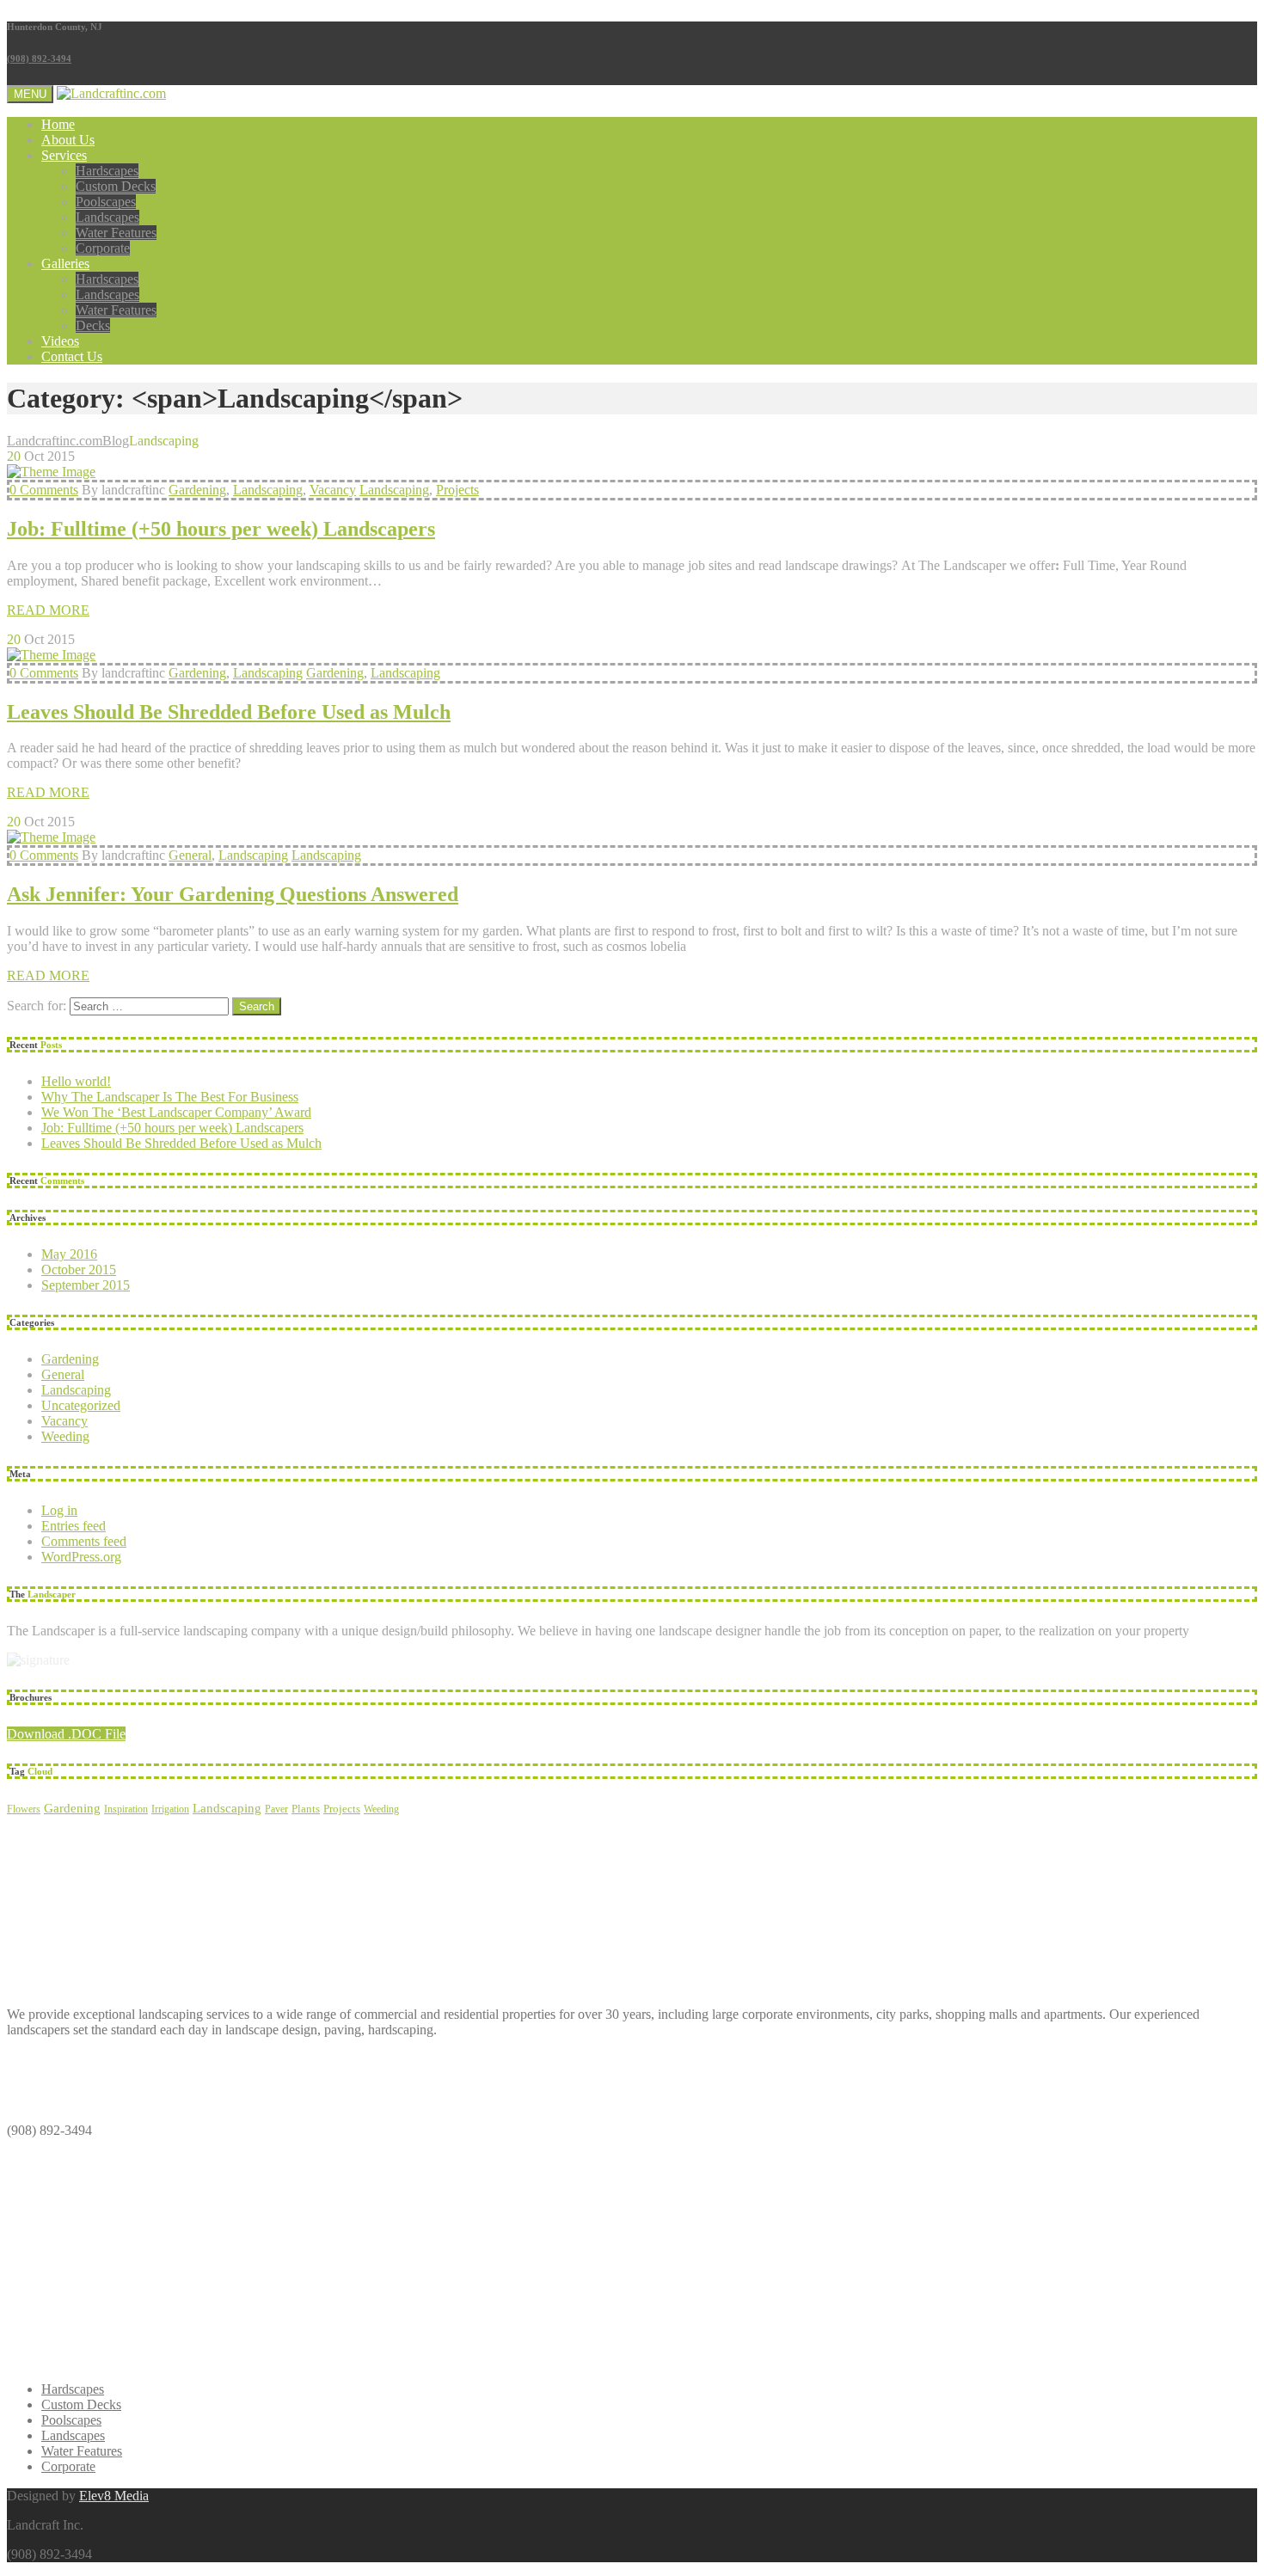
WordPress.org (81, 1557)
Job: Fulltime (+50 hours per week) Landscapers (221, 529)
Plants (306, 1809)
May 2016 (69, 1254)
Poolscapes (106, 202)
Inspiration (126, 1809)
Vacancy (333, 490)
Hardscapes (107, 171)
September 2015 (86, 1285)
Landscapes (107, 217)
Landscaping (268, 490)
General (190, 855)
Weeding (65, 1436)
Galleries (65, 264)
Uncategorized (81, 1405)
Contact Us (72, 356)
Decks (93, 325)
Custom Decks (116, 186)
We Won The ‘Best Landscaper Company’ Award (176, 1112)
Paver (276, 1809)
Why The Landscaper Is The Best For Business (170, 1097)
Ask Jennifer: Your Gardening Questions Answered (233, 894)
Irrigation (170, 1809)
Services (64, 155)
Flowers (24, 1809)
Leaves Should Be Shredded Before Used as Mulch (229, 712)
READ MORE (48, 610)
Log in (59, 1510)
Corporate (103, 248)
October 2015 (79, 1270)
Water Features (116, 233)
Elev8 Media (114, 2496)
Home (58, 124)
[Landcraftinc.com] (111, 93)
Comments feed (84, 1541)
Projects (457, 490)
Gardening (197, 490)
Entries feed (74, 1526)
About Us (68, 140)
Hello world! (76, 1081)
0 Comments (44, 490)
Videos (60, 341)
